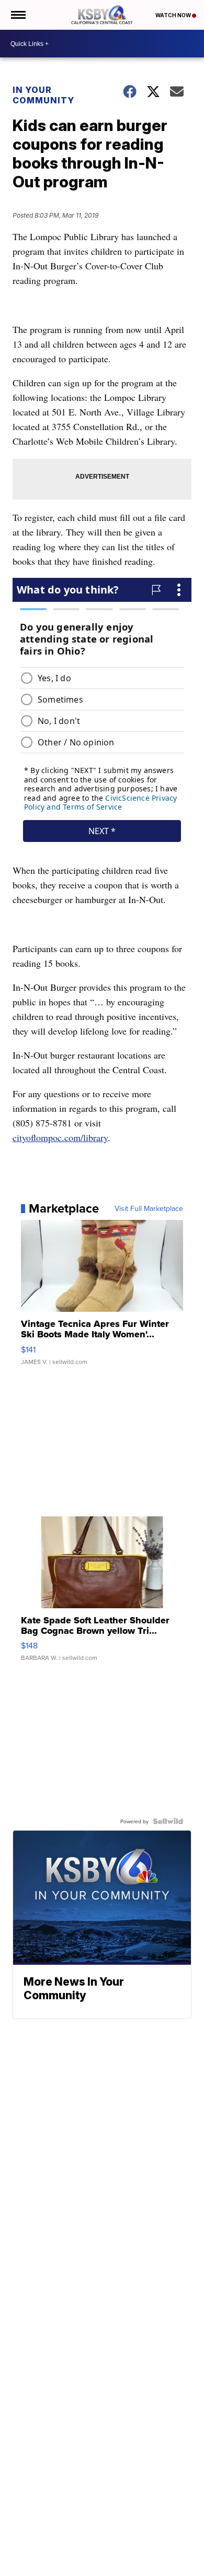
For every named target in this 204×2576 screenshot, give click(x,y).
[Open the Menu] (18, 15)
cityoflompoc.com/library (60, 1137)
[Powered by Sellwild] (168, 1821)
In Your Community (43, 95)
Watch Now (174, 15)
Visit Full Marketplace (149, 1208)
